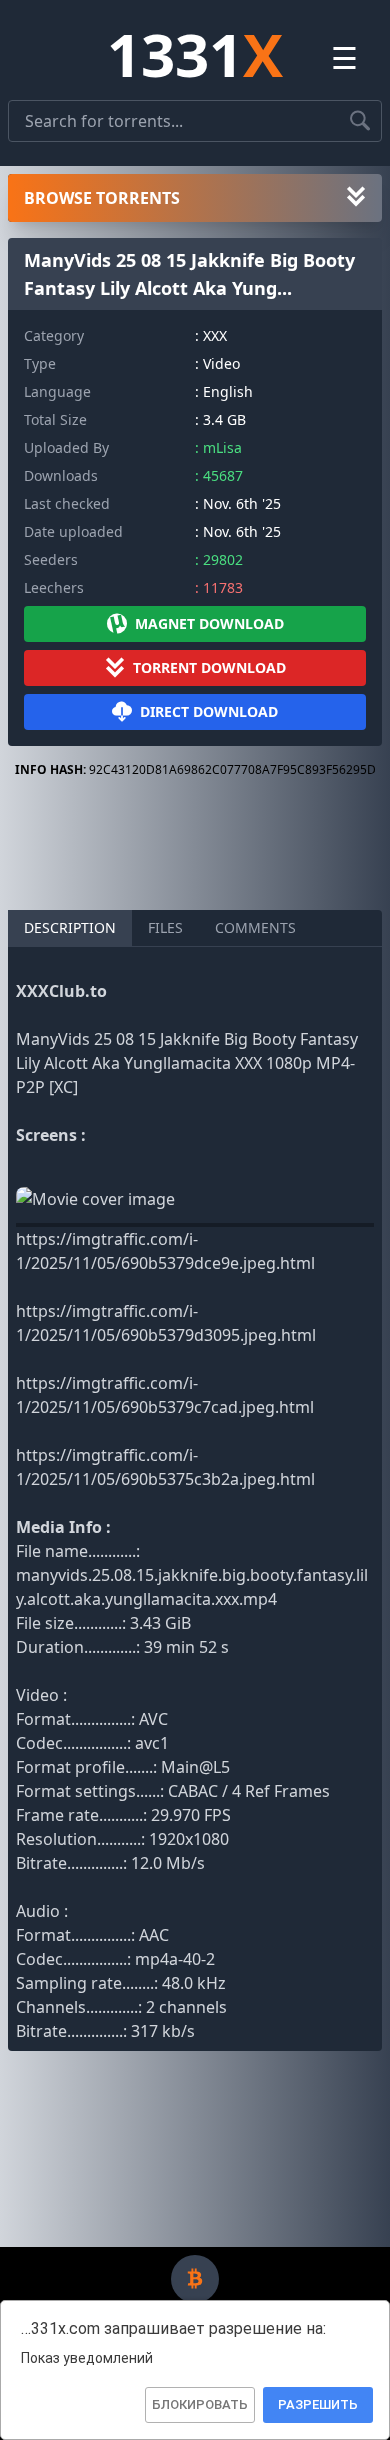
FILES (165, 927)
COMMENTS (255, 927)
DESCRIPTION (70, 927)
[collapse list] (356, 198)
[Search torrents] (360, 121)
